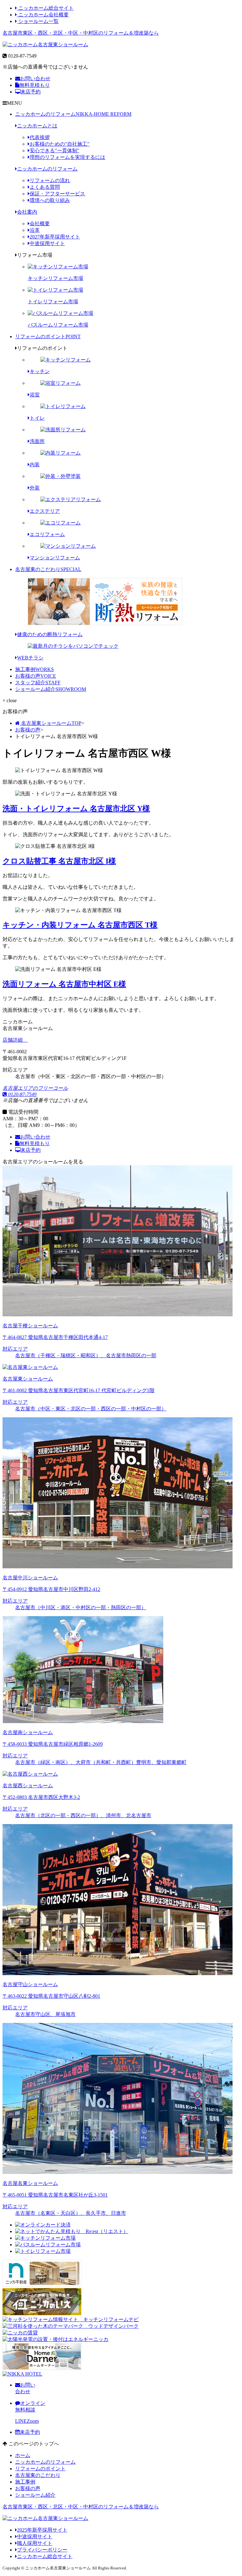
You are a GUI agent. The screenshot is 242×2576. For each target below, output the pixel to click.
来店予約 (31, 92)
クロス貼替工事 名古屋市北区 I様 (59, 861)
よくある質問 (45, 187)
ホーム (23, 2455)
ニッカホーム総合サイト (45, 8)
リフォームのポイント (48, 336)
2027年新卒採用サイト (55, 237)
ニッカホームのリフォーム (73, 114)
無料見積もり (35, 85)
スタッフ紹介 (38, 683)
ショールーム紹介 (51, 689)
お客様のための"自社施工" (60, 144)
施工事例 (35, 669)
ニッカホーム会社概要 (43, 15)
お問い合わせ (35, 78)
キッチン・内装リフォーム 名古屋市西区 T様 (80, 925)
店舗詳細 (13, 1040)
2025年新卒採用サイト (42, 2530)
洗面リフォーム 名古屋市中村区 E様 (64, 984)
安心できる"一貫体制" (55, 151)
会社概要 (40, 224)
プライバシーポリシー (42, 2550)
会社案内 (27, 212)
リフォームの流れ (50, 180)
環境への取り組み (50, 200)
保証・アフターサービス (57, 194)
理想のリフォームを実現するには (67, 157)
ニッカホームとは (37, 126)
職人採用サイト (35, 2543)
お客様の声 (36, 676)
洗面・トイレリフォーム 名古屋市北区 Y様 (76, 809)
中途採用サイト (47, 243)
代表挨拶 (40, 137)
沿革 (35, 230)
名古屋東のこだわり (48, 569)
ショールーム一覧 (38, 21)
